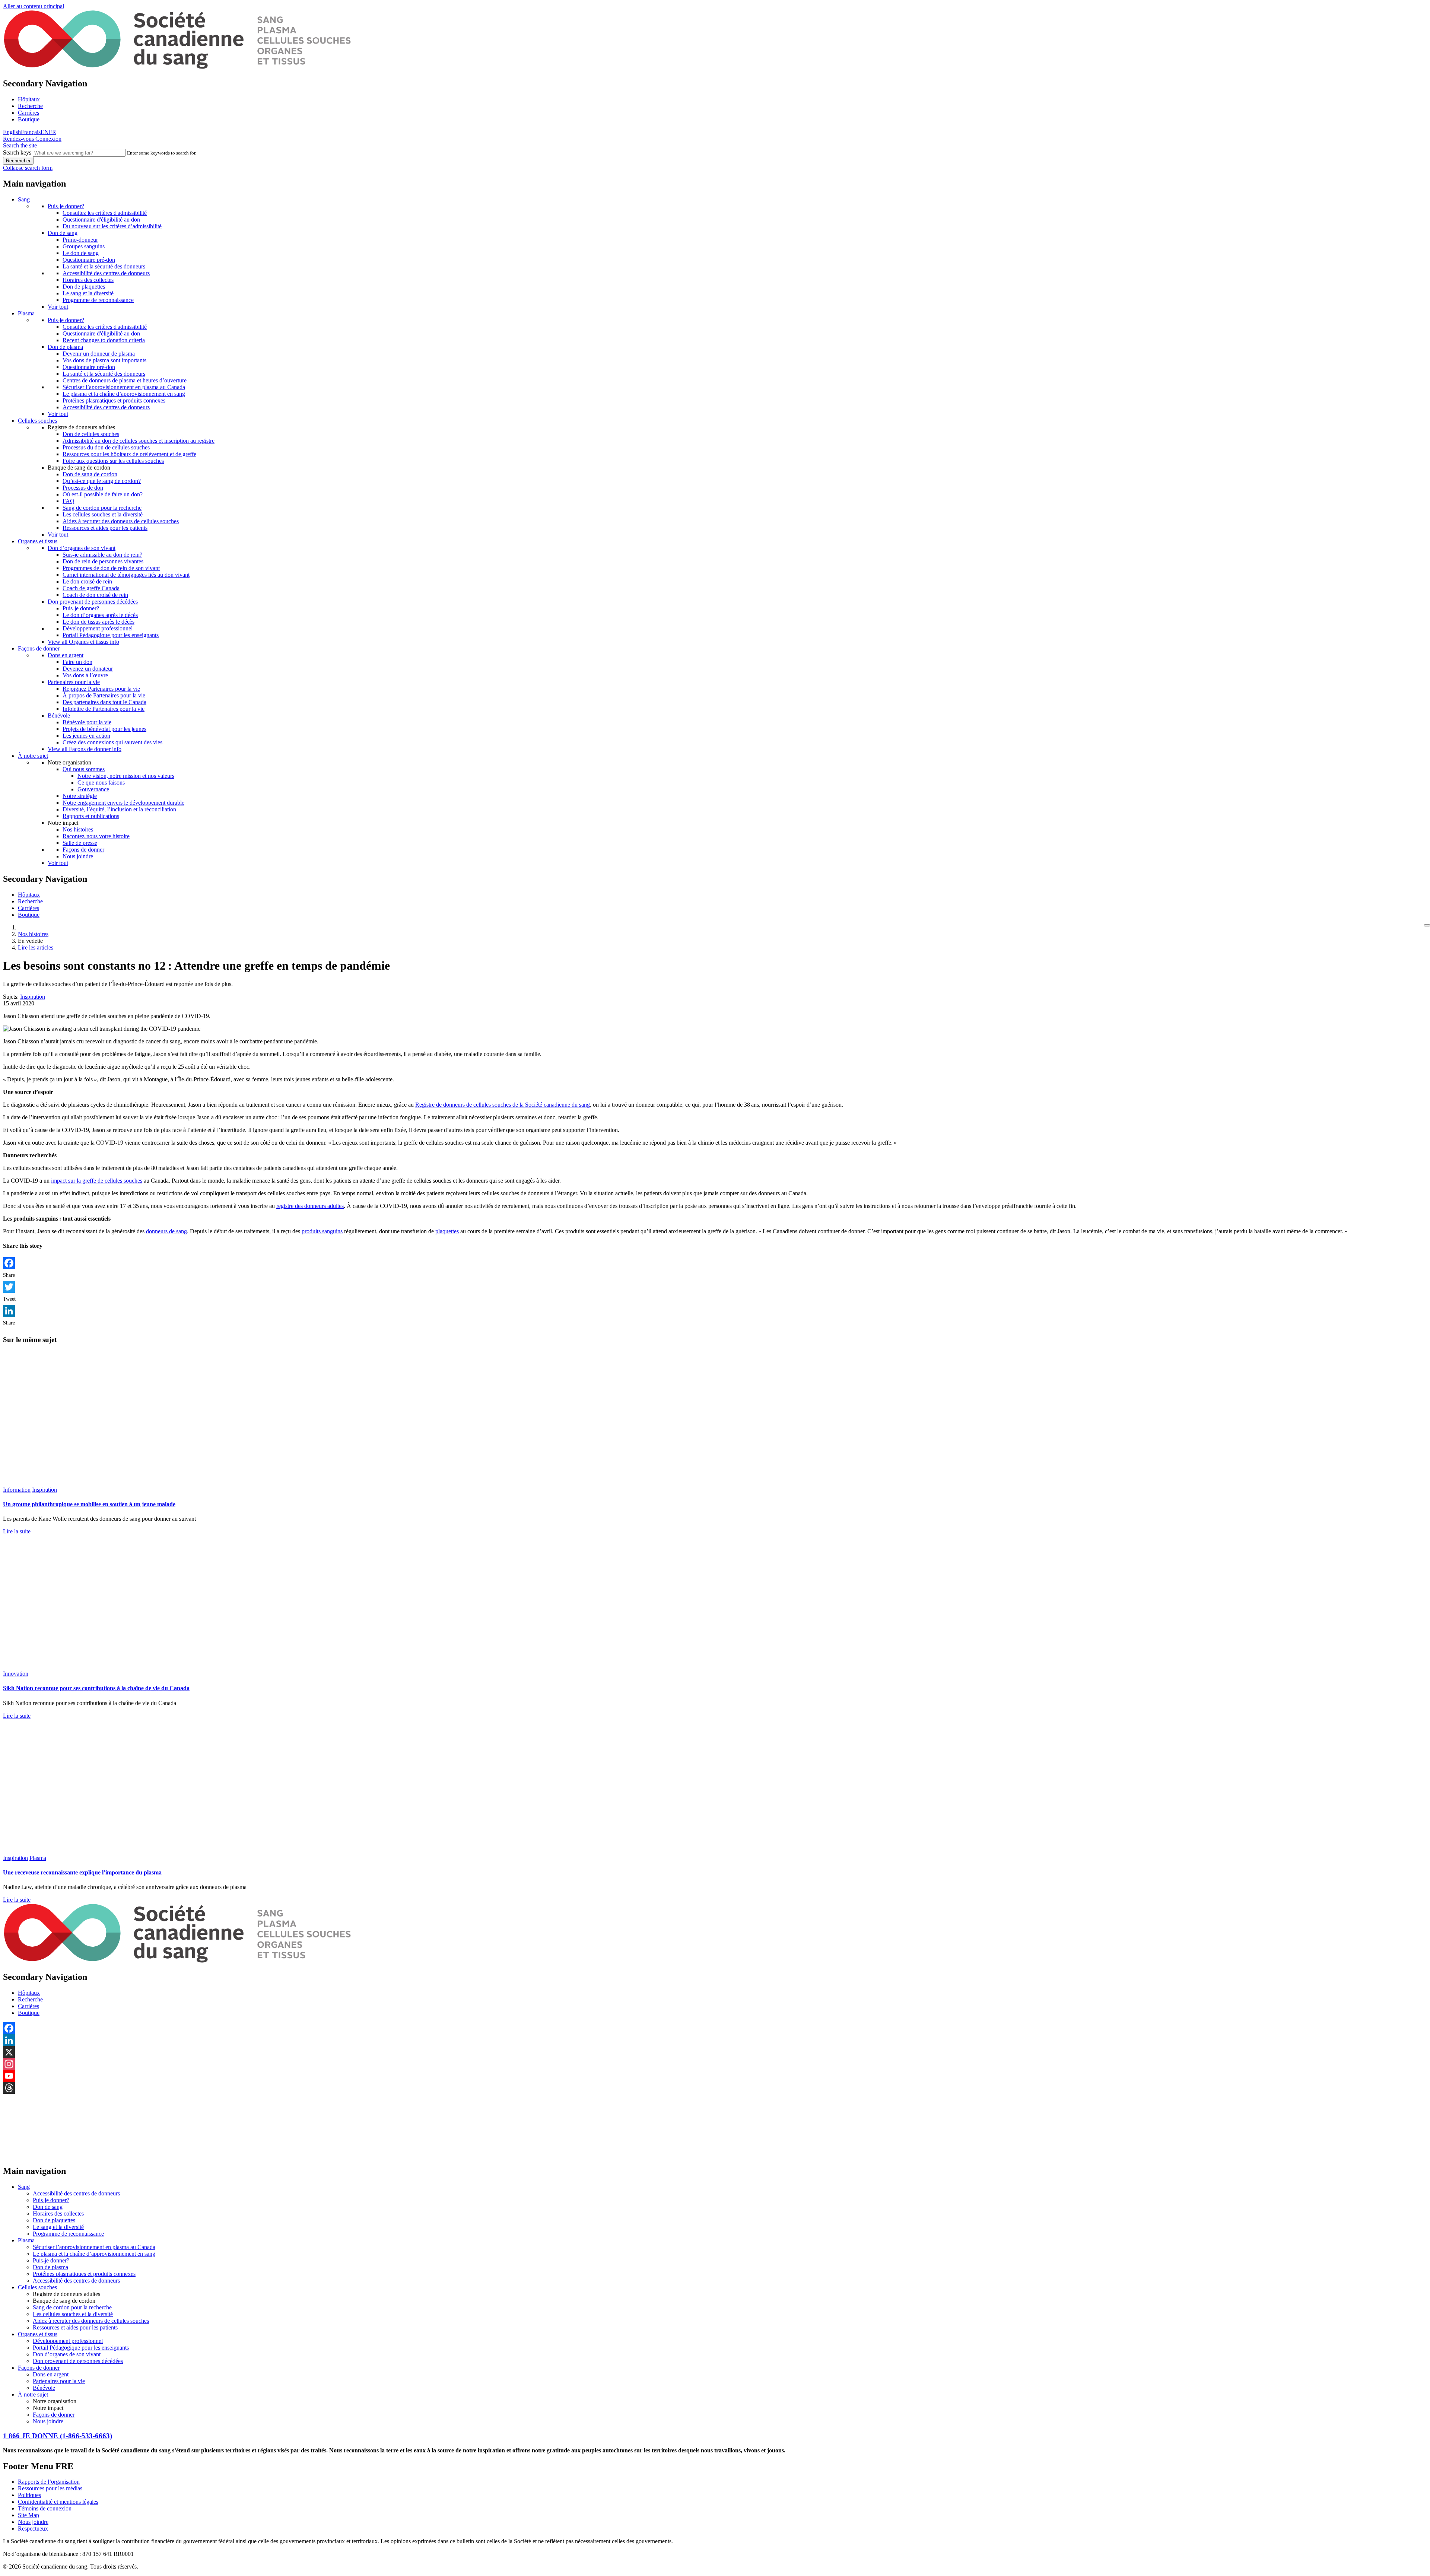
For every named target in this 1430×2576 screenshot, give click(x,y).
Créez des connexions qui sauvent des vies (112, 742)
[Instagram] (715, 2064)
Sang (24, 199)
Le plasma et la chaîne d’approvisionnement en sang (124, 394)
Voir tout (58, 307)
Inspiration (33, 997)
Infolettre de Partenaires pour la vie (104, 709)
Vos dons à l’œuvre (85, 675)
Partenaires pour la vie (74, 682)
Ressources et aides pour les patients (105, 528)
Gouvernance (93, 789)
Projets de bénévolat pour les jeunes (104, 729)
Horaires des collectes (88, 280)
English (12, 132)
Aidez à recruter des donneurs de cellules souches (121, 521)
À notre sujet (33, 756)
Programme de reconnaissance (98, 300)
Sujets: (11, 997)
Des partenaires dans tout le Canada (104, 702)
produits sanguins (322, 1231)
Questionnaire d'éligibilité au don (101, 220)
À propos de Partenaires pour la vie (104, 695)
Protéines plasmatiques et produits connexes (114, 400)
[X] (715, 2052)
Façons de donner (39, 648)
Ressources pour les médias (50, 2488)
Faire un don (77, 662)
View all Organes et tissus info (83, 642)
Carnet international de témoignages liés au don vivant (126, 575)
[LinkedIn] (715, 1311)
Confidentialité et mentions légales (58, 2502)
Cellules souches (37, 421)
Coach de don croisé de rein (95, 595)
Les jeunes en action (86, 736)
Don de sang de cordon (90, 474)
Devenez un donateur (88, 669)
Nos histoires (78, 829)
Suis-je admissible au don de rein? (102, 555)
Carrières (28, 113)
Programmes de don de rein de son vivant (111, 568)
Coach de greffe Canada (91, 588)
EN (45, 132)
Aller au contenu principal (34, 6)
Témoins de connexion (45, 2508)
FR (53, 132)
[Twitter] (715, 1287)
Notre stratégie (80, 796)
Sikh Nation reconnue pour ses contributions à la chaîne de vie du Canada (96, 1688)
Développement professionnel (98, 628)
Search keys (17, 152)
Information (17, 1490)
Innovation (16, 1674)
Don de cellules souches (91, 434)
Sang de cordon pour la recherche (102, 508)
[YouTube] (715, 2076)
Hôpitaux (29, 99)
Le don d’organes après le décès (100, 615)
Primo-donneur (80, 240)
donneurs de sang (166, 1231)
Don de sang (63, 233)
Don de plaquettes (84, 287)
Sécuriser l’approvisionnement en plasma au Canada (124, 387)
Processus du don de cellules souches (106, 447)
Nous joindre (78, 856)
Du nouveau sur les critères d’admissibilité (112, 226)
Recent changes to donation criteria (104, 340)
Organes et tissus (38, 541)
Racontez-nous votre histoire (96, 836)
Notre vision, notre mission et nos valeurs (126, 776)
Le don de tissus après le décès (98, 622)
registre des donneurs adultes (310, 1206)
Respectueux (33, 2529)
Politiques (29, 2495)
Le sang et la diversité (88, 293)
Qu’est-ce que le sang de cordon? (102, 481)
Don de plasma (65, 347)
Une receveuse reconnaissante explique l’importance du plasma (82, 1872)
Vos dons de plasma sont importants (104, 360)
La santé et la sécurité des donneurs (104, 266)
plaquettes (447, 1231)
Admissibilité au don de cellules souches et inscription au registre (139, 441)
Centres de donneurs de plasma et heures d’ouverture (125, 380)
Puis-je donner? (66, 206)
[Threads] (715, 2088)
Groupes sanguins (84, 246)
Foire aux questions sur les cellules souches (113, 461)
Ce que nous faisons (101, 783)
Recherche (30, 106)
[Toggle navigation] (1427, 925)
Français (31, 132)
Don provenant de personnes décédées (93, 602)
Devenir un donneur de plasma (99, 354)
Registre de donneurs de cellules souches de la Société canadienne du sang (503, 1105)
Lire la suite (17, 1531)
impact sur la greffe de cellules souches (97, 1181)
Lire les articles (36, 947)
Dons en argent (66, 655)
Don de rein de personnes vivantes (103, 561)
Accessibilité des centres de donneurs (106, 273)
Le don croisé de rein (87, 581)
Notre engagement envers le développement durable (123, 803)
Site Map (28, 2515)
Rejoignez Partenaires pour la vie (101, 689)
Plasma (26, 313)
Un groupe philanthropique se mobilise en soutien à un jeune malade (89, 1504)
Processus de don (83, 488)
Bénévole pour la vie (87, 722)
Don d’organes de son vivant (82, 548)
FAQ (69, 501)
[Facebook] (715, 1263)
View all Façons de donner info (85, 749)
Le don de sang (81, 253)
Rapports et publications (91, 816)
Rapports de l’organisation (49, 2482)
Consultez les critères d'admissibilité (105, 213)
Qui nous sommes (84, 769)
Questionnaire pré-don (89, 260)
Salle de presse (80, 843)
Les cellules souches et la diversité (103, 514)
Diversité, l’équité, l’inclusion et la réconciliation (119, 809)
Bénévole (59, 715)
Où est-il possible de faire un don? (103, 494)
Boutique (29, 119)
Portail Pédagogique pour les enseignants (111, 635)
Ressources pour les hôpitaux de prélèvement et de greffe (129, 454)
